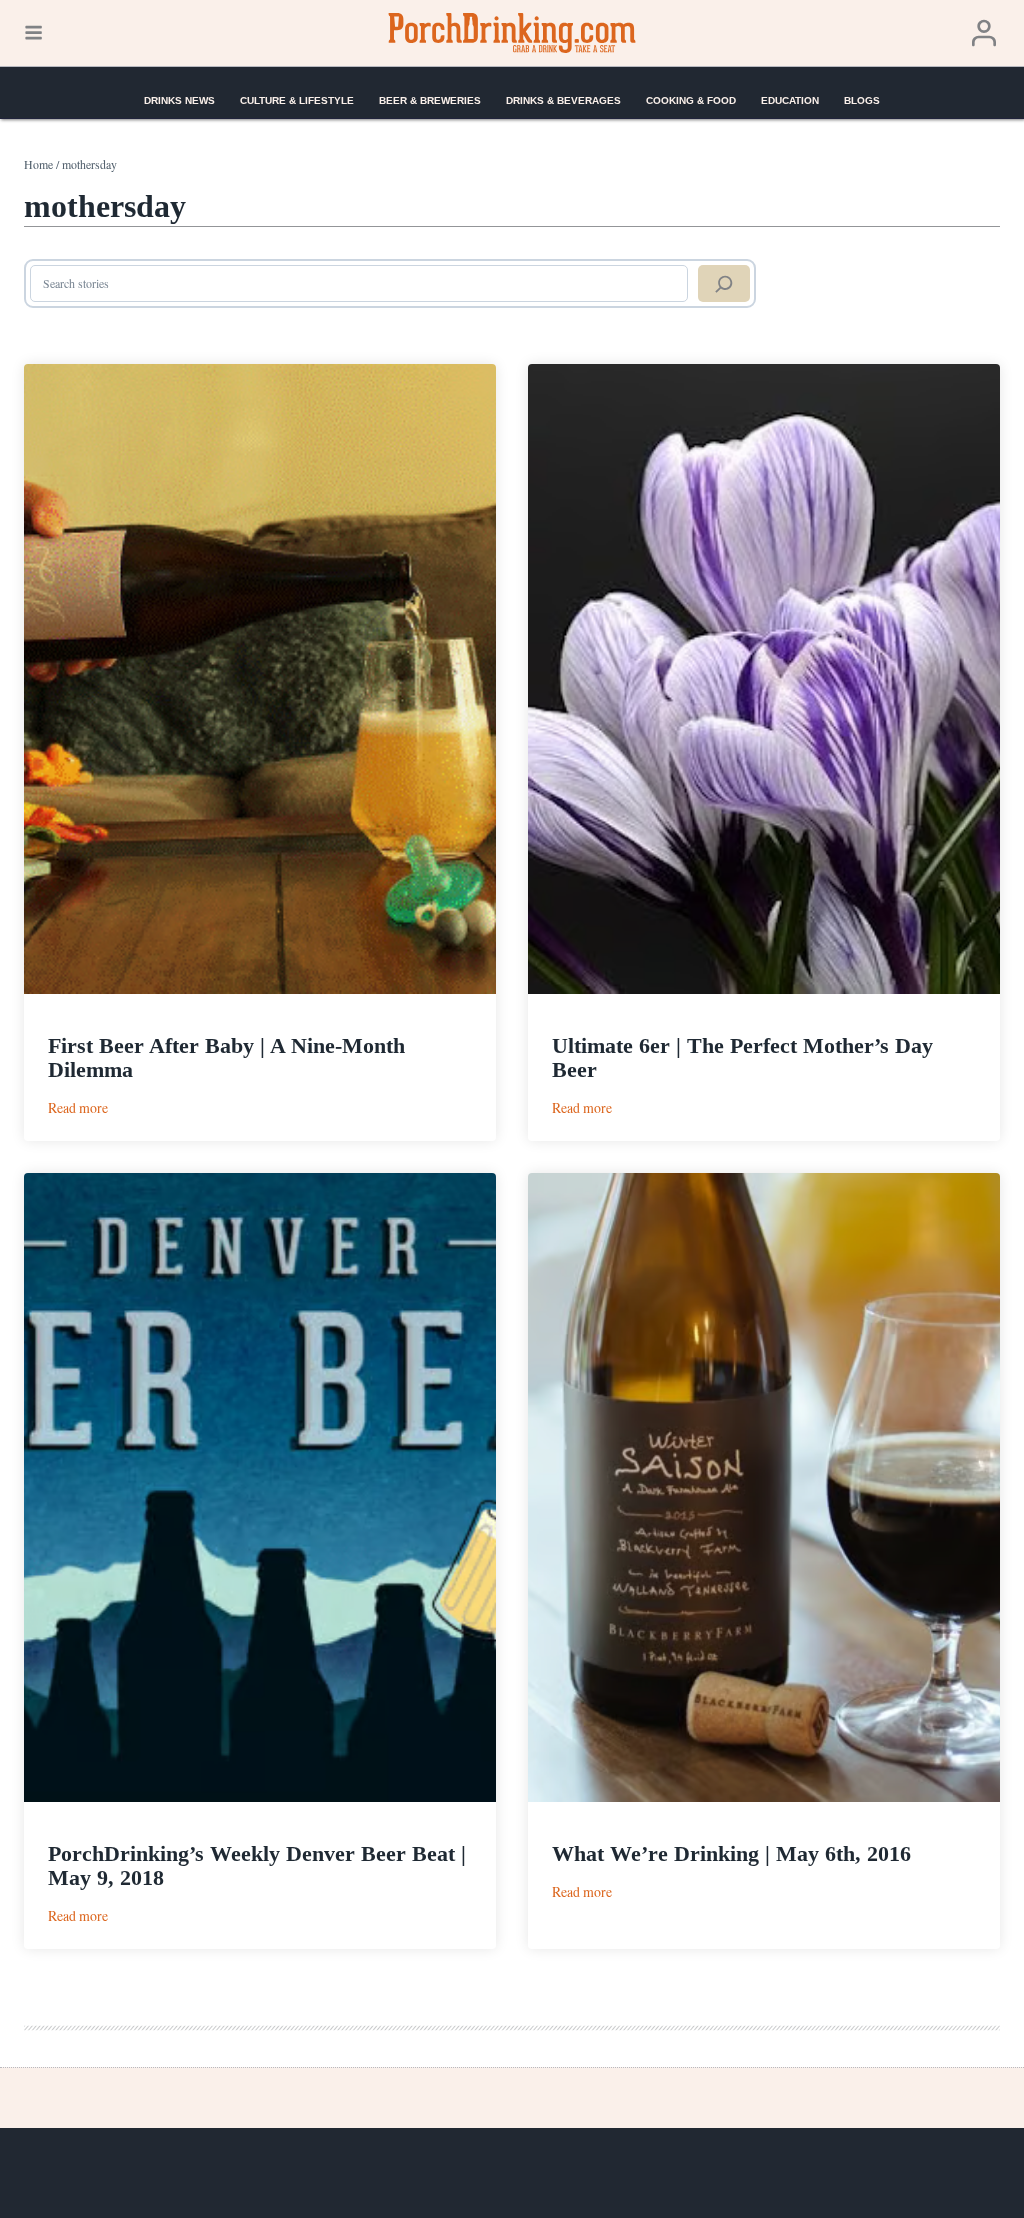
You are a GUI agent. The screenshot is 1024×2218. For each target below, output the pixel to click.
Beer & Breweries (430, 100)
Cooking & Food (691, 100)
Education (790, 100)
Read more (78, 1107)
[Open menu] (33, 33)
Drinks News (179, 100)
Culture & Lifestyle (297, 100)
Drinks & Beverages (563, 100)
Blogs (862, 100)
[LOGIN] (984, 33)
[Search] (724, 284)
